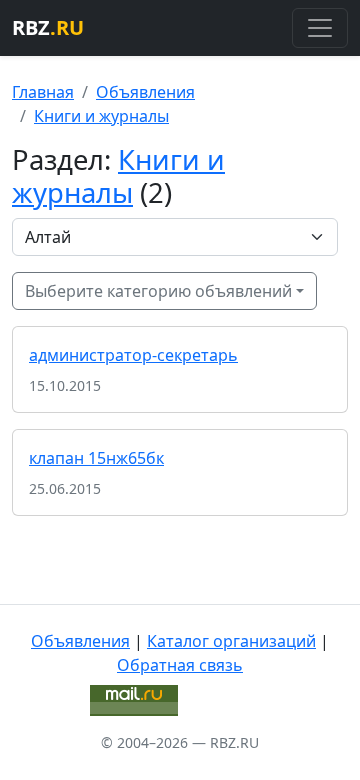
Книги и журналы (101, 116)
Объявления (145, 92)
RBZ (48, 27)
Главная (43, 92)
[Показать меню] (320, 28)
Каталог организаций (231, 641)
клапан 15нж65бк (96, 458)
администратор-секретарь (133, 355)
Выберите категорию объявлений (158, 291)
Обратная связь (180, 665)
